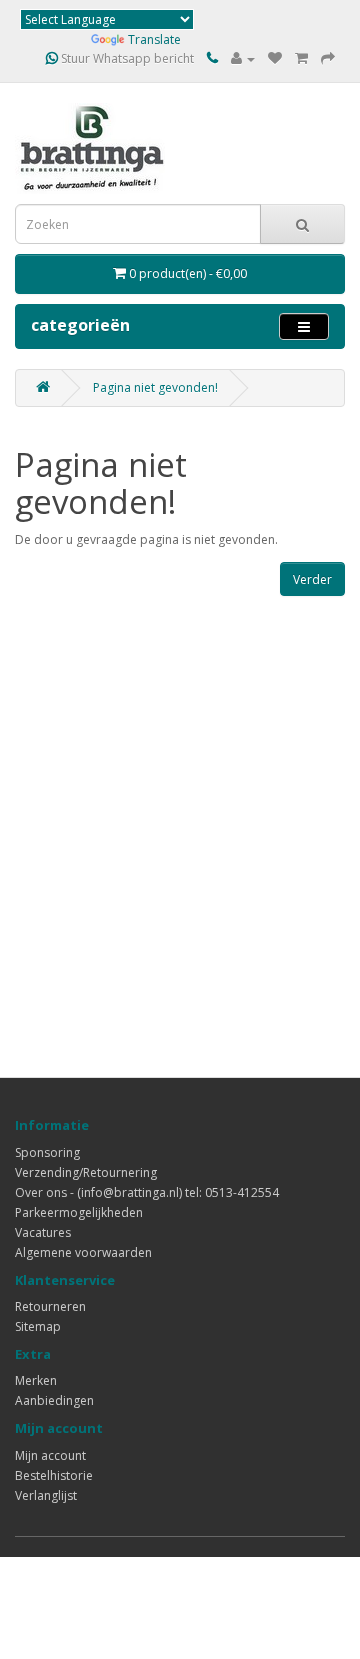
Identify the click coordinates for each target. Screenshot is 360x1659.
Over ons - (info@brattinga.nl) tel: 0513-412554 (147, 1192)
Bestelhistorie (54, 1475)
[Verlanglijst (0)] (275, 58)
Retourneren (50, 1306)
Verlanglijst (46, 1495)
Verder (312, 579)
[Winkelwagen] (301, 58)
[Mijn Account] (243, 58)
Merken (36, 1380)
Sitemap (38, 1326)
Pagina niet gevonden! (155, 387)
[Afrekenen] (328, 58)
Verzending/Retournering (86, 1172)
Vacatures (43, 1232)
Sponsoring (47, 1152)
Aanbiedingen (54, 1400)
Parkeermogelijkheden (79, 1212)
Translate (154, 39)
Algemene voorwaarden (83, 1252)
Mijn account (50, 1455)
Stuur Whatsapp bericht (126, 58)
